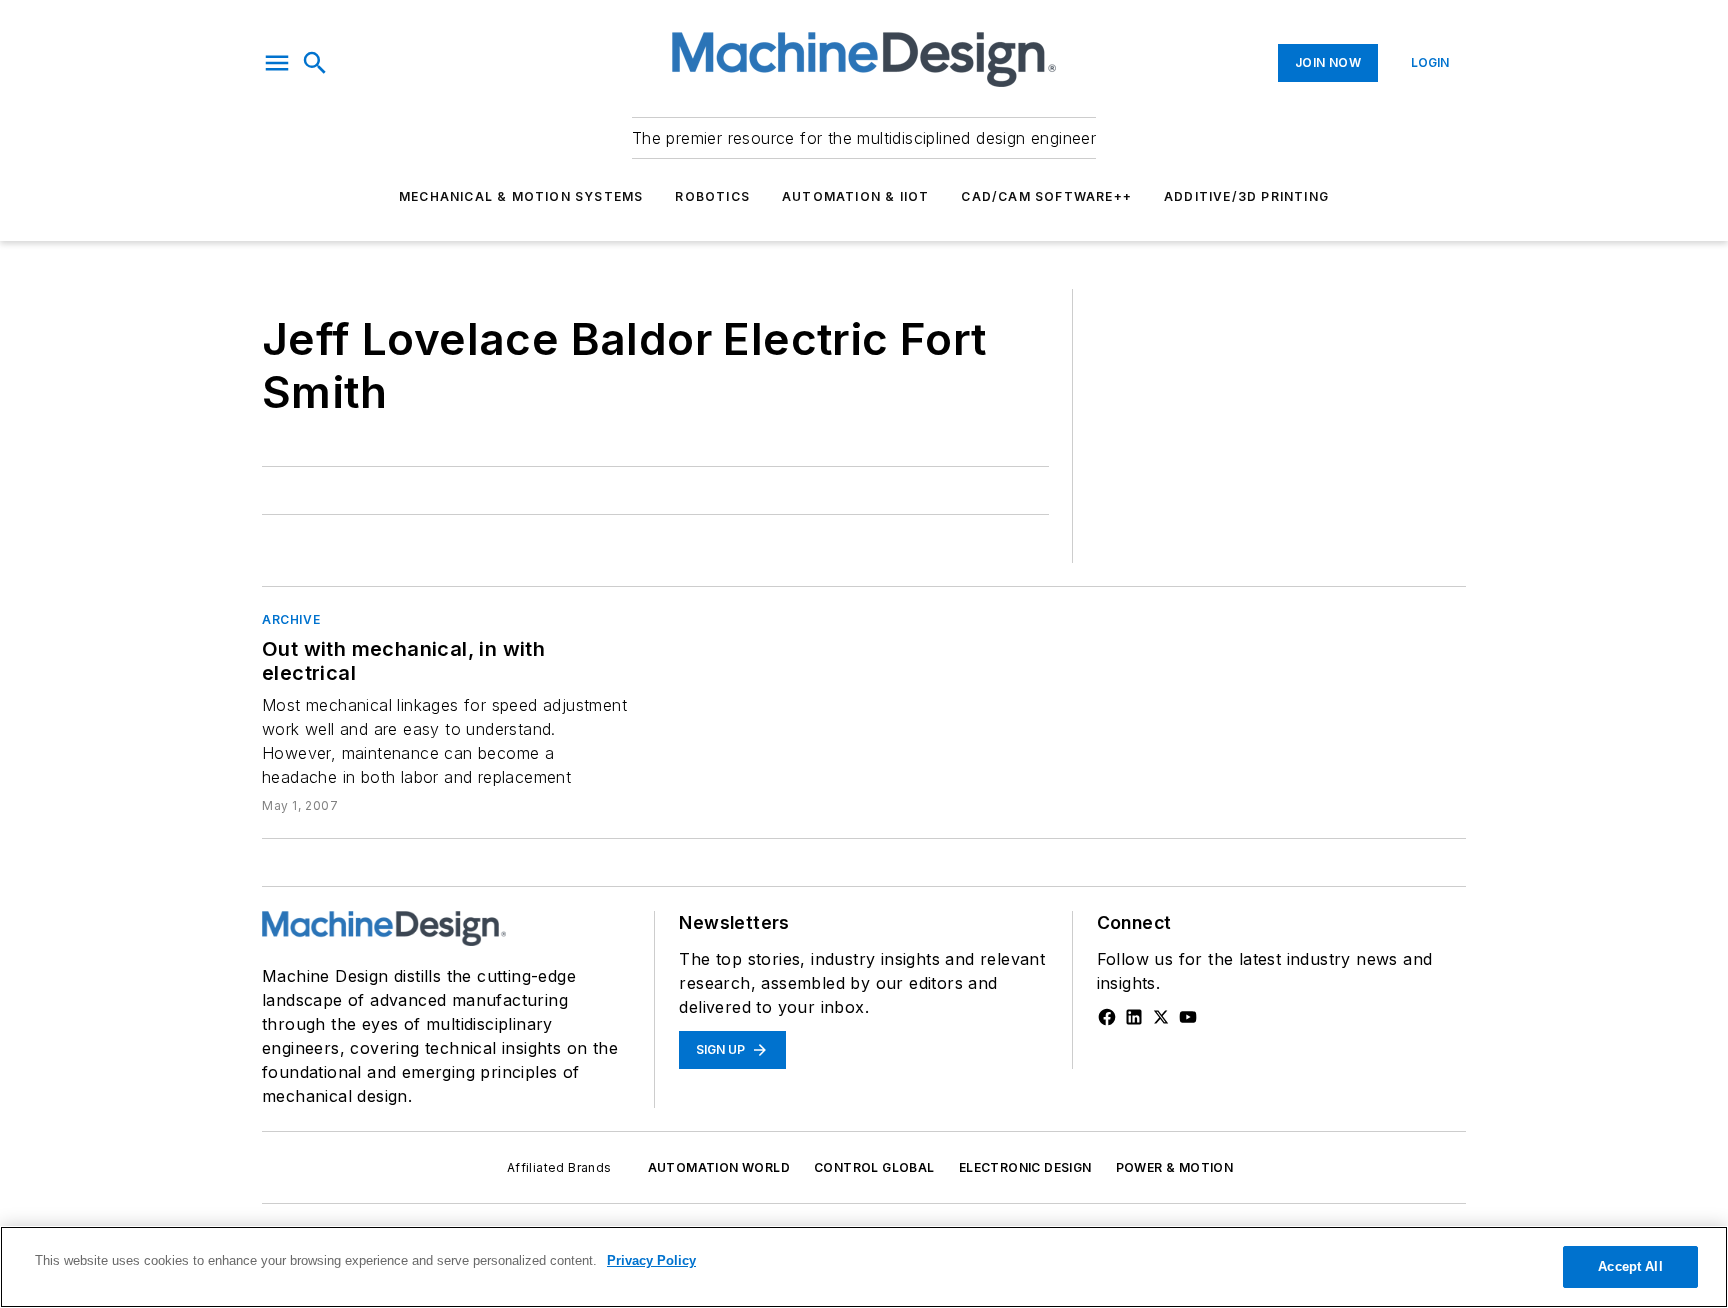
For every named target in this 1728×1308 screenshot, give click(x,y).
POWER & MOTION (1175, 1167)
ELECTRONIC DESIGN (1025, 1167)
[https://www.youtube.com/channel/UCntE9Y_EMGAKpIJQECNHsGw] (1188, 1017)
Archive (291, 619)
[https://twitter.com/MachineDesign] (1161, 1017)
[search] (315, 63)
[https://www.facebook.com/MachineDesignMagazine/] (1107, 1017)
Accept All (1630, 1266)
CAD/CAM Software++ (1046, 196)
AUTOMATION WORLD (719, 1167)
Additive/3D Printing (1246, 196)
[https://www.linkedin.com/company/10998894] (1134, 1017)
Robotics (712, 196)
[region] (864, 1267)
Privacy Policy (651, 1260)
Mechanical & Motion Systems (521, 196)
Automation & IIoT (855, 196)
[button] (277, 63)
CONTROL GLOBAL (874, 1167)
